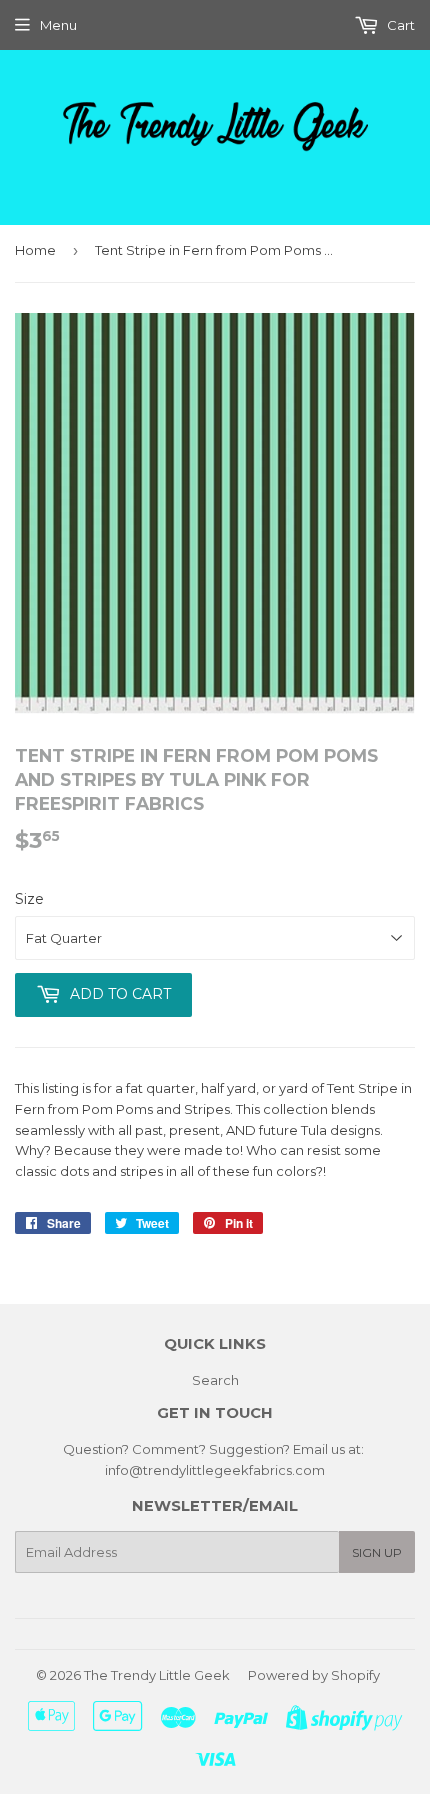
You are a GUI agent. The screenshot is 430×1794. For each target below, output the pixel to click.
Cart (399, 25)
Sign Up (377, 1552)
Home (35, 250)
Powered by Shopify (314, 1675)
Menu (58, 25)
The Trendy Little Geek (157, 1675)
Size (29, 899)
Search (215, 1380)
